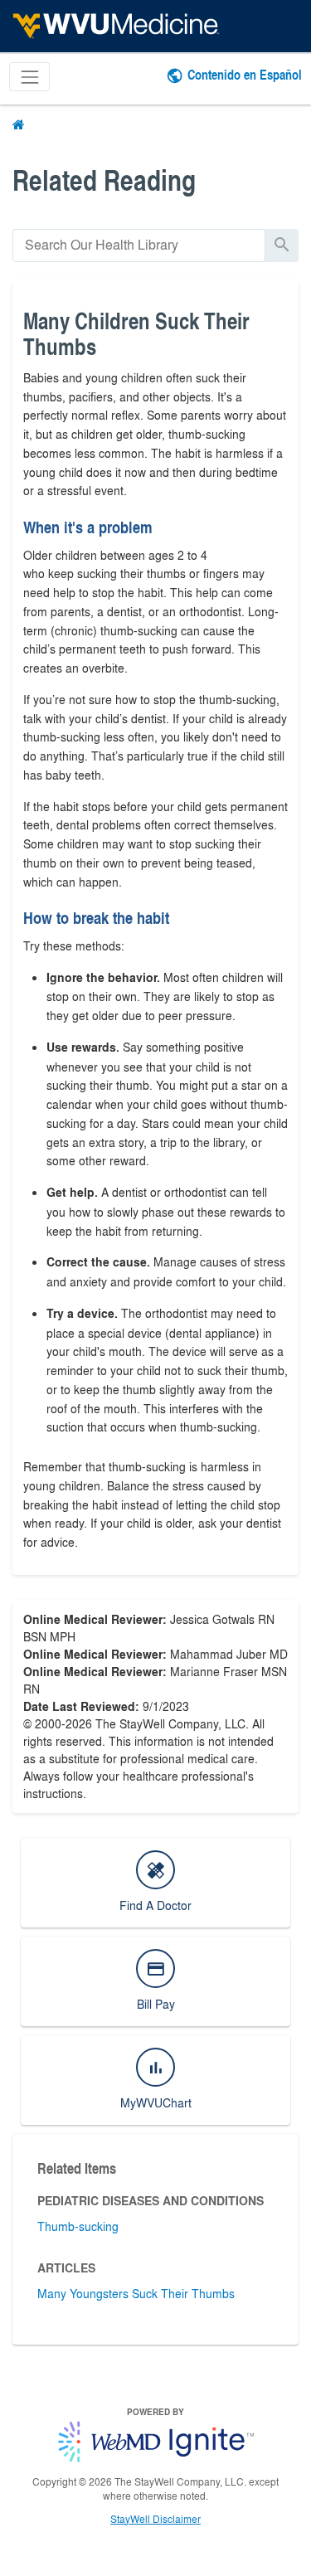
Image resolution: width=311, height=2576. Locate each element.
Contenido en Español (245, 74)
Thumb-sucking (78, 2226)
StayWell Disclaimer (155, 2519)
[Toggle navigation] (29, 77)
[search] (139, 245)
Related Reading (104, 180)
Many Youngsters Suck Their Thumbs (136, 2293)
